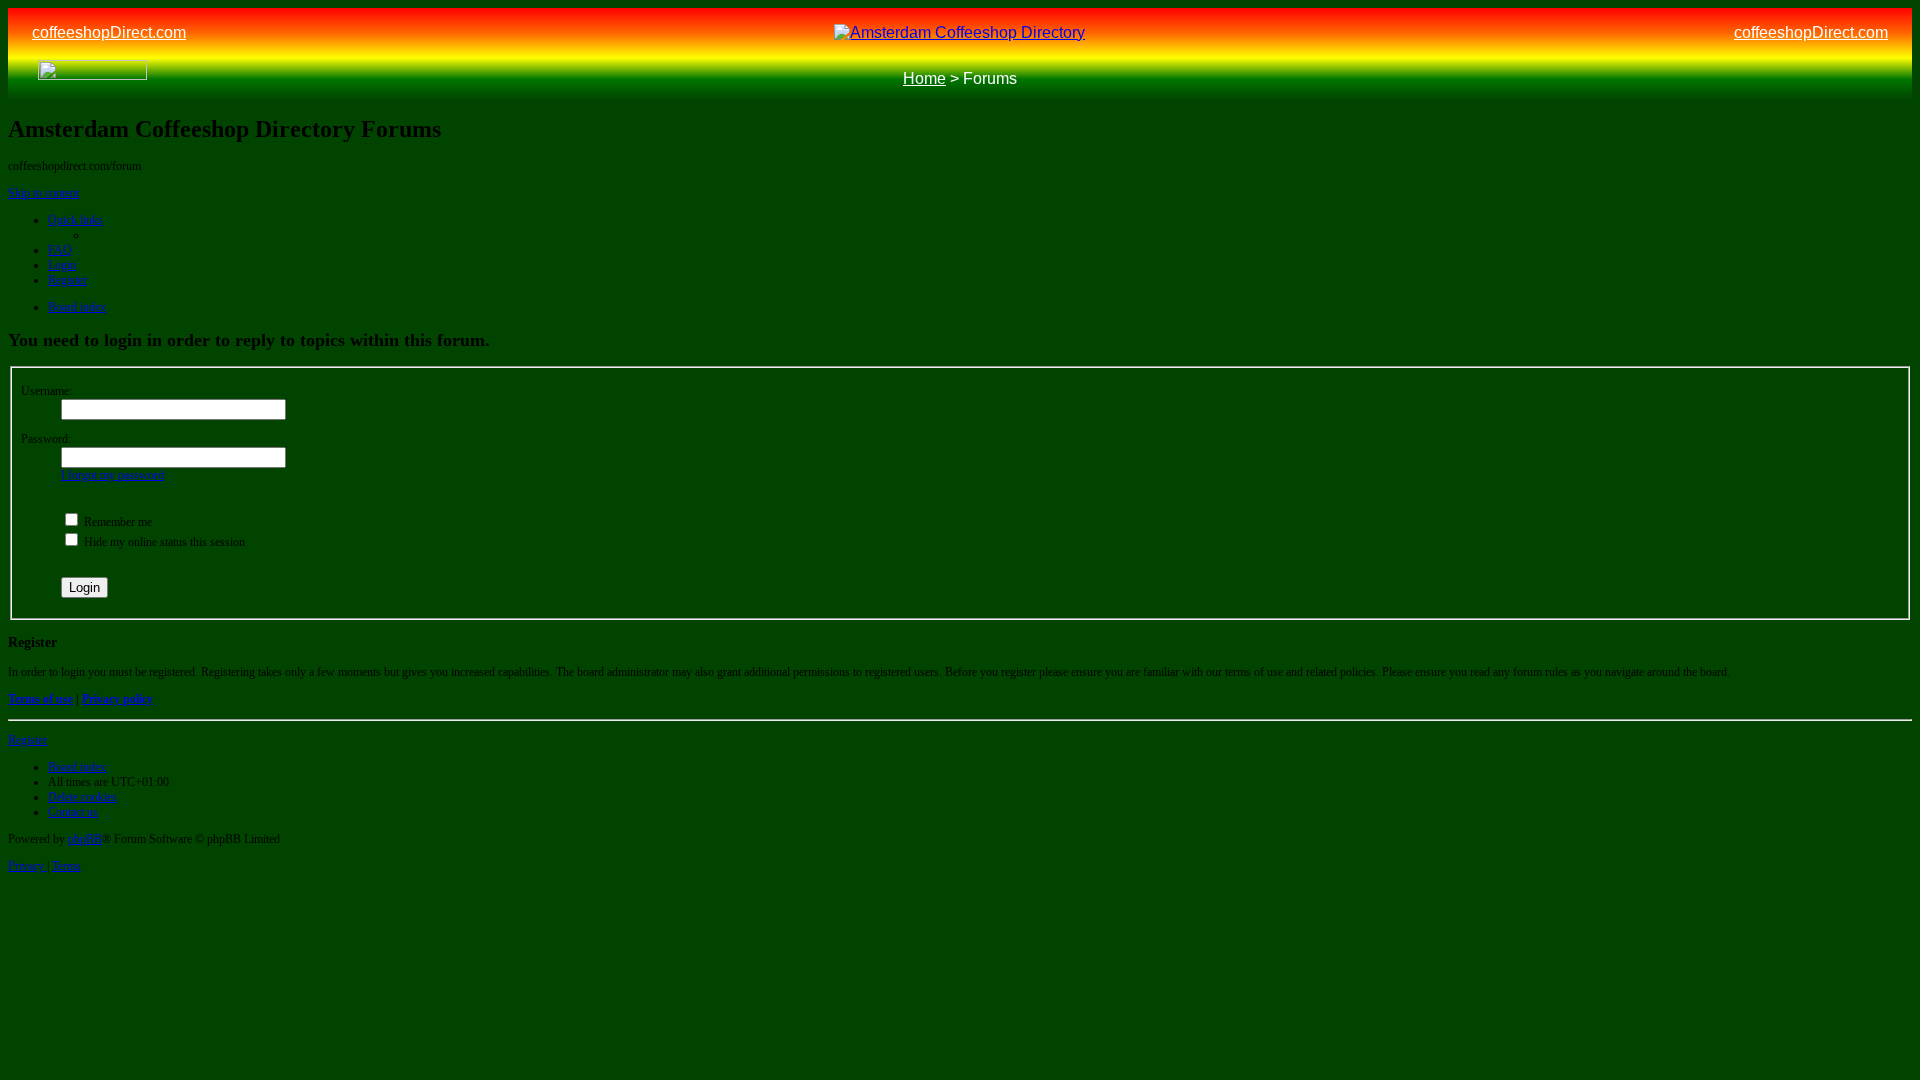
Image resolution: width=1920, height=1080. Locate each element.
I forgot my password (112, 475)
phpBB (85, 839)
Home (924, 78)
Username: (46, 391)
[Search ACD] (183, 79)
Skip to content (43, 193)
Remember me (116, 522)
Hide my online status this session (163, 542)
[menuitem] (60, 250)
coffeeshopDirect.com (109, 32)
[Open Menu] (1870, 79)
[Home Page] (92, 79)
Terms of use (40, 699)
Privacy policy (117, 699)
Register (27, 740)
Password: (46, 439)
